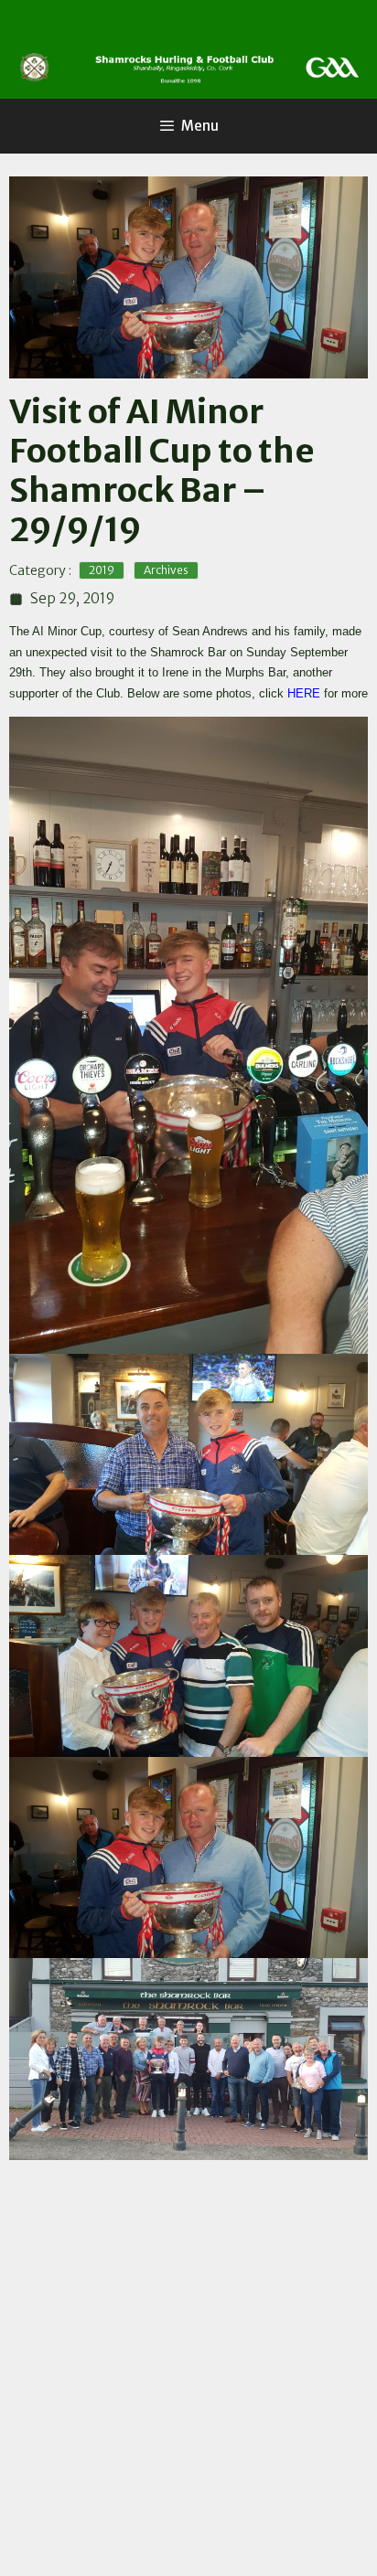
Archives (166, 570)
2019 (102, 570)
